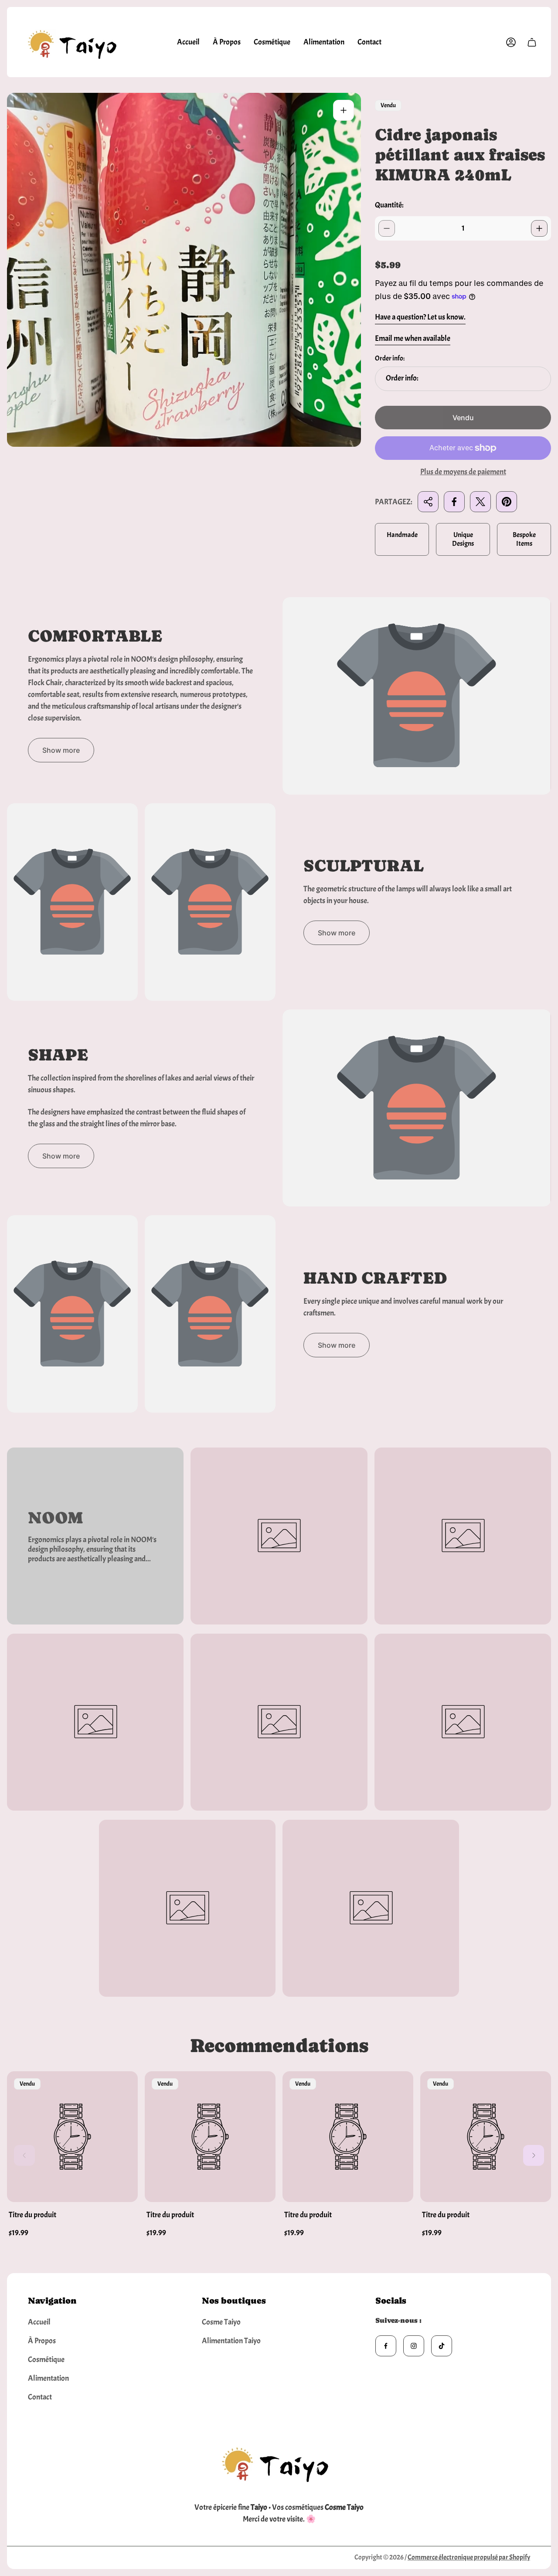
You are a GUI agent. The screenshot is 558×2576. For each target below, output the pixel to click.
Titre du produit (32, 2215)
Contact (40, 2397)
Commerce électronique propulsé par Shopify (469, 2557)
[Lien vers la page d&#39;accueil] (279, 2462)
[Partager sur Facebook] (454, 502)
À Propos (42, 2341)
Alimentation (48, 2378)
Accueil (39, 2322)
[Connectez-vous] (511, 42)
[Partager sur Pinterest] (507, 502)
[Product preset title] (72, 2137)
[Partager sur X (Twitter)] (480, 502)
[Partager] (428, 502)
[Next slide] (534, 2155)
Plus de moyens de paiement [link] (463, 472)
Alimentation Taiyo (231, 2341)
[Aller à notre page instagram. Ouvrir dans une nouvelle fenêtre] (414, 2346)
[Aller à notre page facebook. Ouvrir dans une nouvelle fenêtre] (386, 2346)
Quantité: (389, 205)
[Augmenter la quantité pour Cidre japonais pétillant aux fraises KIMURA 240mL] (539, 228)
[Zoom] (344, 110)
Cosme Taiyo (221, 2322)
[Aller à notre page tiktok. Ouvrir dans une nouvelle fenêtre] (442, 2346)
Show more (61, 750)
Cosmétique (46, 2360)
